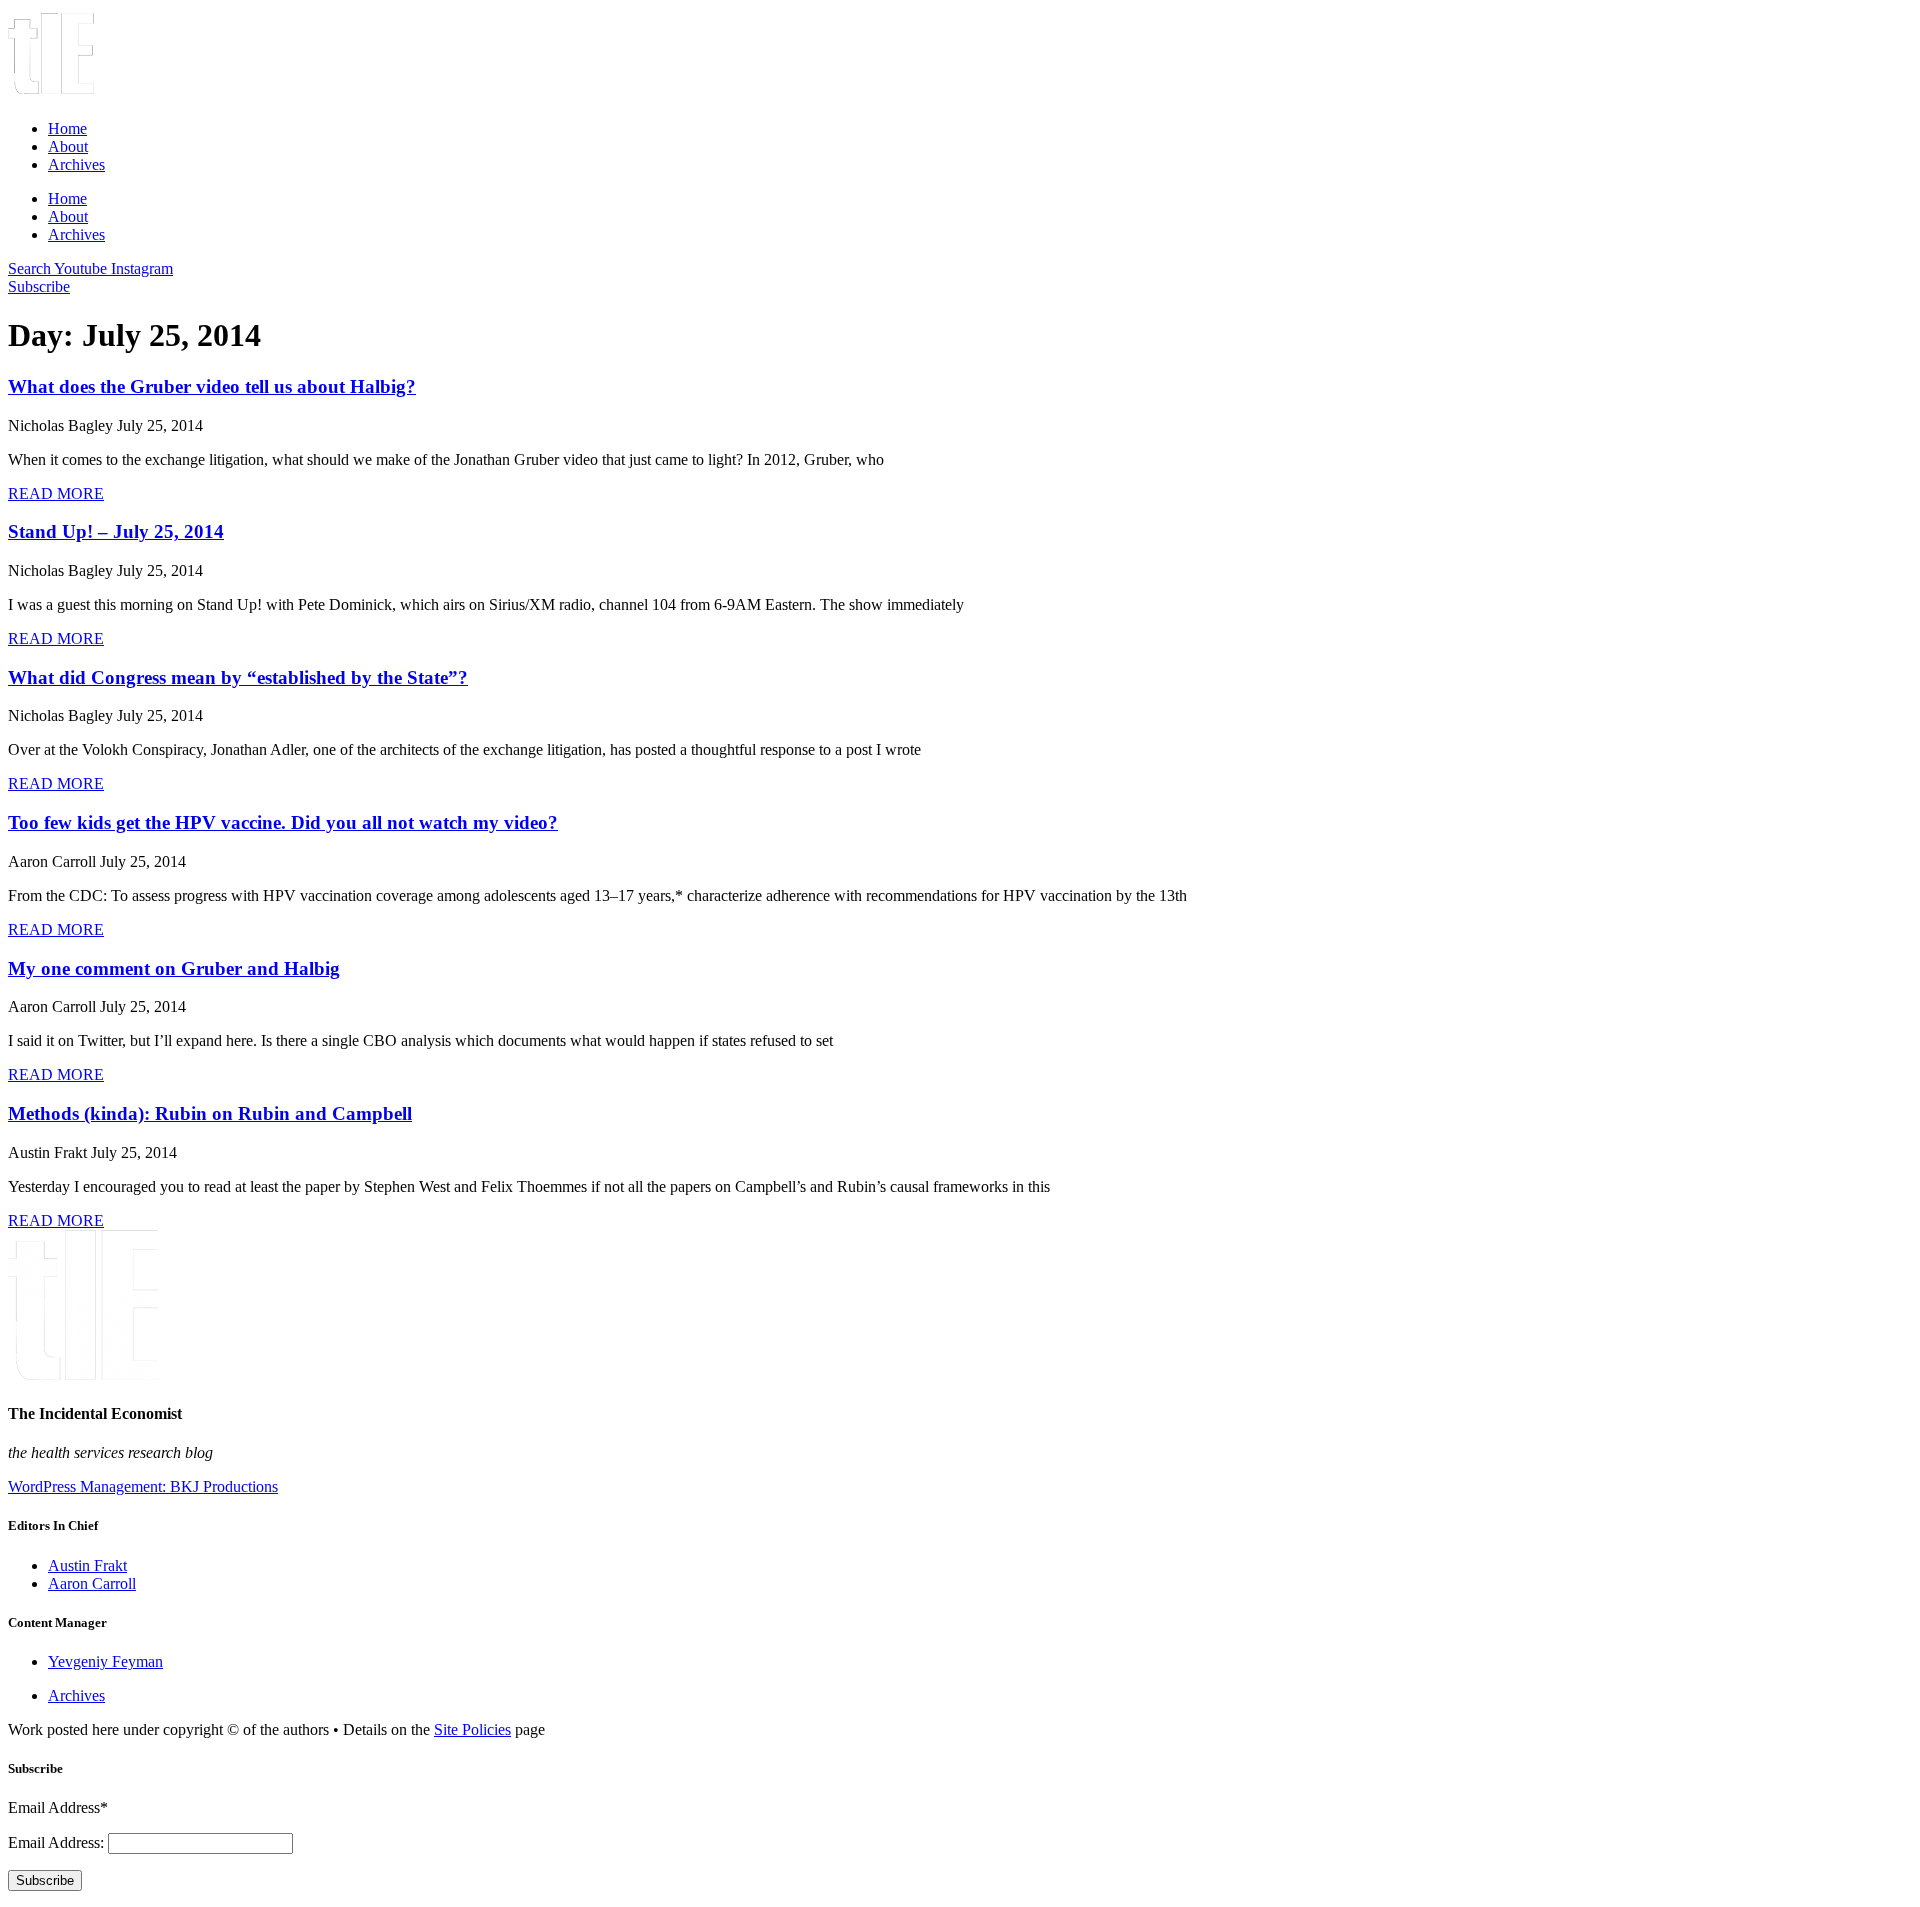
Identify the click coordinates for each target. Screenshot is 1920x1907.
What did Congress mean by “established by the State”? (238, 677)
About (68, 146)
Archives (76, 164)
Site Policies (472, 1729)
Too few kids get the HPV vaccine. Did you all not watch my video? (283, 822)
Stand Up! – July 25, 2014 (116, 531)
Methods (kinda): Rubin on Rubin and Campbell (210, 1113)
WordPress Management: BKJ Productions (143, 1486)
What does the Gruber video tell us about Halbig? (212, 386)
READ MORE (56, 493)
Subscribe (45, 1880)
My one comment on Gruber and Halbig (174, 968)
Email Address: (58, 1842)
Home (67, 128)
